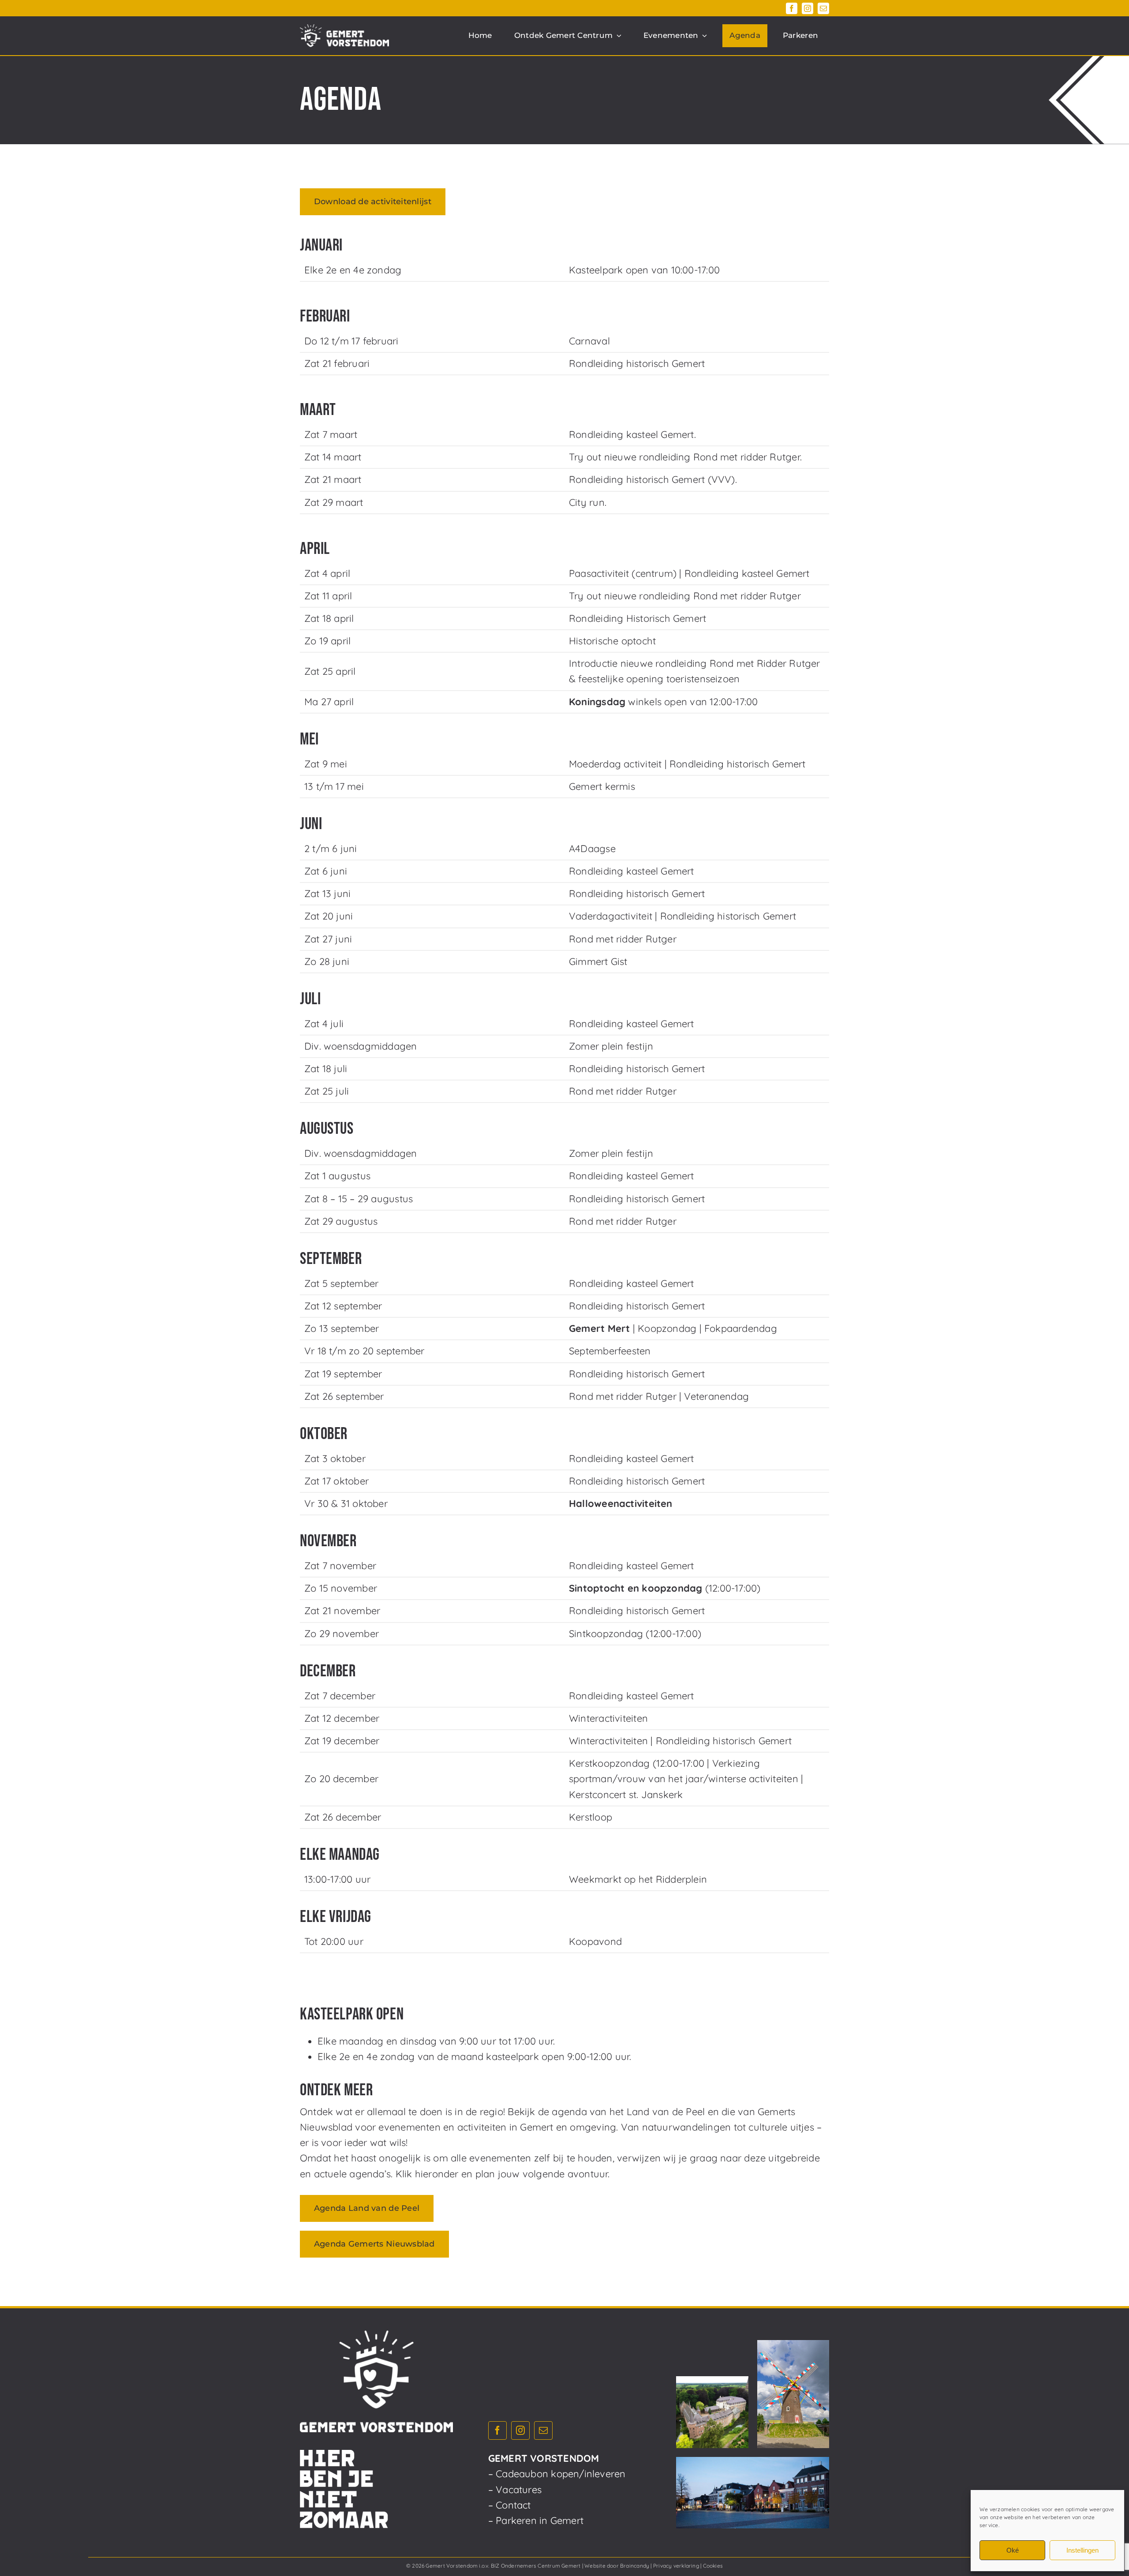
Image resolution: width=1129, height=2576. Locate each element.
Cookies (713, 2566)
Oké (1013, 2550)
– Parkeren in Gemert (536, 2520)
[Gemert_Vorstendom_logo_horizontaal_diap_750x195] (344, 29)
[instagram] (807, 8)
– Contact (510, 2505)
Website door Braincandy (617, 2566)
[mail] (823, 8)
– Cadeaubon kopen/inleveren (557, 2474)
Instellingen (1082, 2550)
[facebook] (792, 8)
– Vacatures (515, 2490)
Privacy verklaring (676, 2566)
